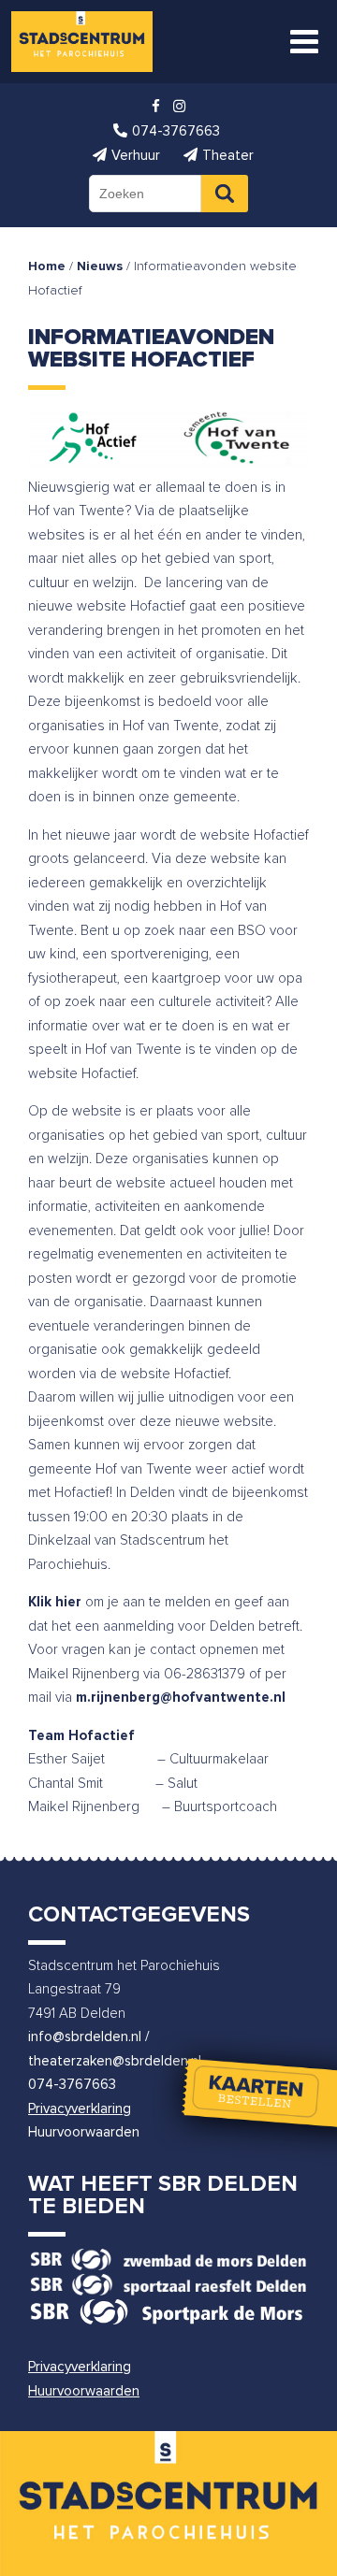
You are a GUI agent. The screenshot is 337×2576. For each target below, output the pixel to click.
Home (47, 266)
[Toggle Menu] (304, 42)
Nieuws (100, 266)
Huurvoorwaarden (84, 2132)
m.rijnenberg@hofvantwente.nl (181, 1698)
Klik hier (55, 1602)
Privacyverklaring (80, 2109)
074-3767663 (72, 2085)
